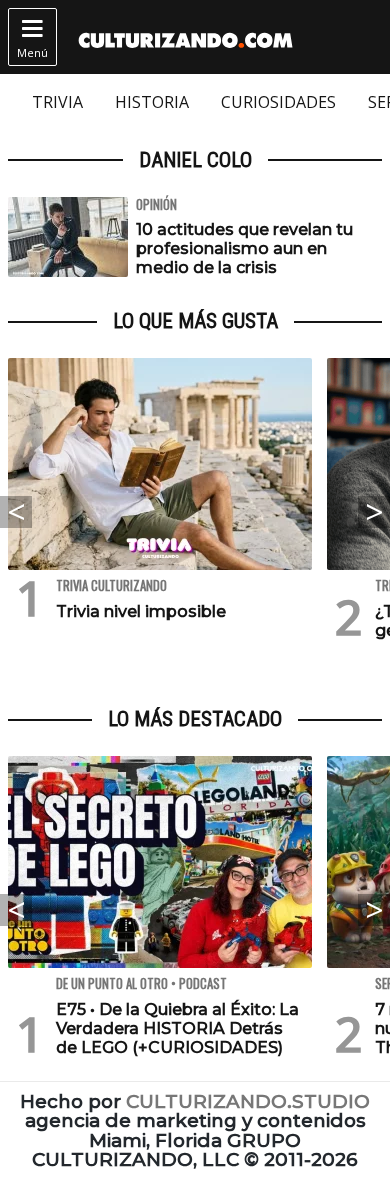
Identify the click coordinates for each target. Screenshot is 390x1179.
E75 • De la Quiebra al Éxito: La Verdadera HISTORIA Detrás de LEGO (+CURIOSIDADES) (177, 1028)
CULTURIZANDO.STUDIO (248, 1101)
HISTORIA (152, 102)
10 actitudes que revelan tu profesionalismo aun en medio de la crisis (244, 248)
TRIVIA (57, 102)
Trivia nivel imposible (141, 611)
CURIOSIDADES (278, 102)
